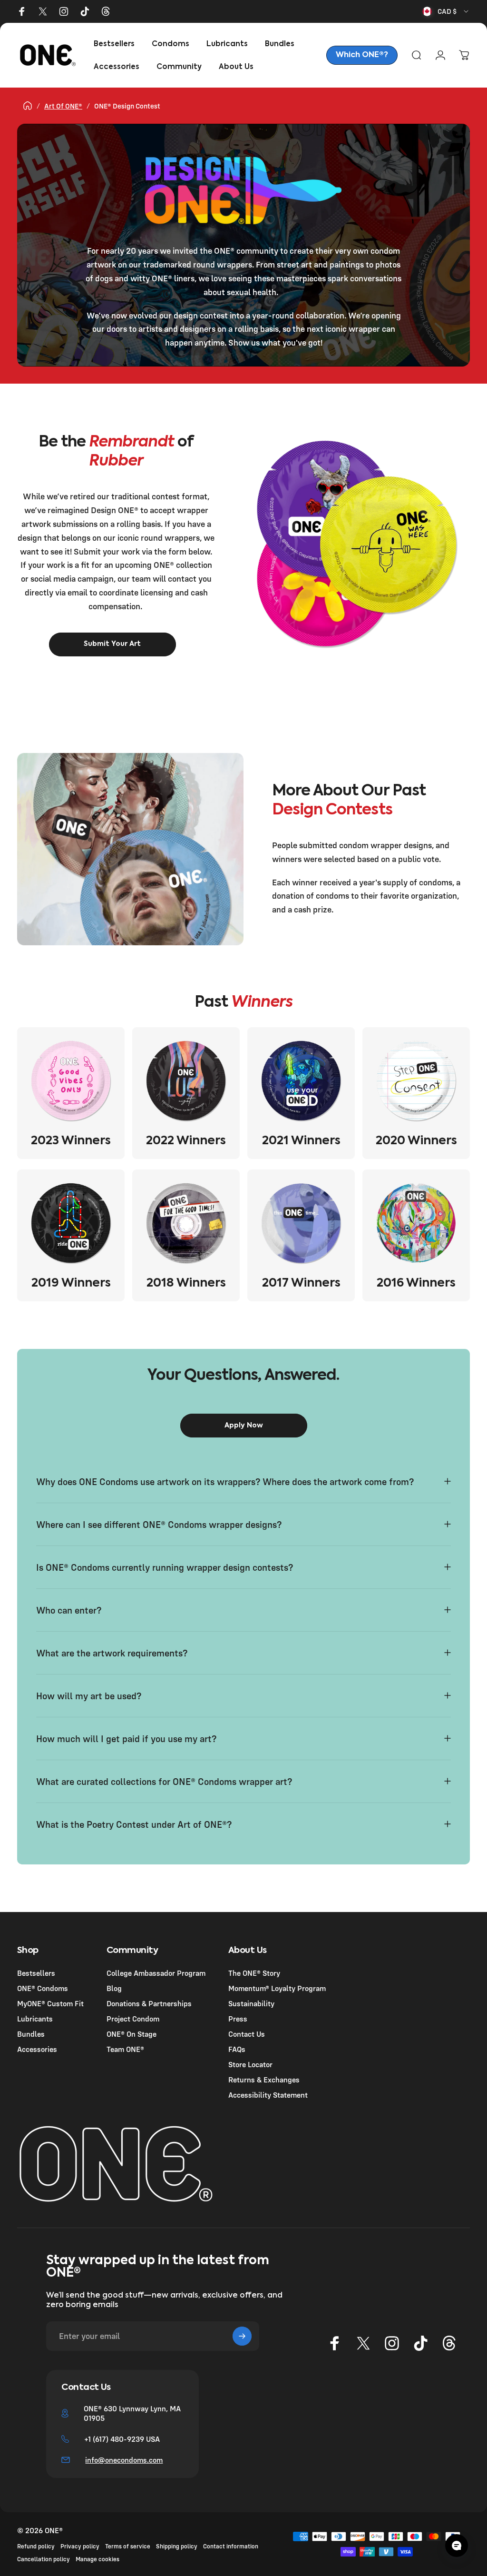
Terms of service (128, 2546)
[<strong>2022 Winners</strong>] (186, 1081)
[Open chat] (457, 2546)
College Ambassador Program (156, 1973)
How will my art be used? (89, 1696)
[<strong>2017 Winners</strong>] (301, 1223)
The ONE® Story (254, 1973)
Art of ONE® (63, 106)
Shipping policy (177, 2546)
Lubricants (35, 2019)
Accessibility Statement (268, 2095)
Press (238, 2019)
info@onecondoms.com (124, 2460)
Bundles (31, 2034)
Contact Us (247, 2034)
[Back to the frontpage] (28, 106)
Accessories (37, 2049)
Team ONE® (125, 2049)
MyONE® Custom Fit (50, 2003)
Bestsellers (36, 1973)
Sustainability (251, 2003)
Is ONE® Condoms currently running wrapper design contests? (165, 1567)
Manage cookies (97, 2559)
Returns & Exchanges (264, 2080)
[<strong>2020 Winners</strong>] (416, 1081)
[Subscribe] (242, 2336)
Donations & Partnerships (149, 2003)
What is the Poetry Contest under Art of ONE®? (135, 1824)
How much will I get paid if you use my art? (126, 1739)
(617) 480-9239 (118, 2439)
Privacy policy (80, 2546)
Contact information (231, 2546)
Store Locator (250, 2064)
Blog (114, 1988)
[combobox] (446, 11)
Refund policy (36, 2546)
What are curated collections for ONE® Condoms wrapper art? (165, 1781)
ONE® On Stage (131, 2034)
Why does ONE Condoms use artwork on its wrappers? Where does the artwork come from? (225, 1481)
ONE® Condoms (43, 1988)
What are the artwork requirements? (112, 1653)
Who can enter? (69, 1610)
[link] (362, 55)
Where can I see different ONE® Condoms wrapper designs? (160, 1524)
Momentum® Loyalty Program (277, 1988)
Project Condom (133, 2019)
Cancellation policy (44, 2559)
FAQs (237, 2049)
